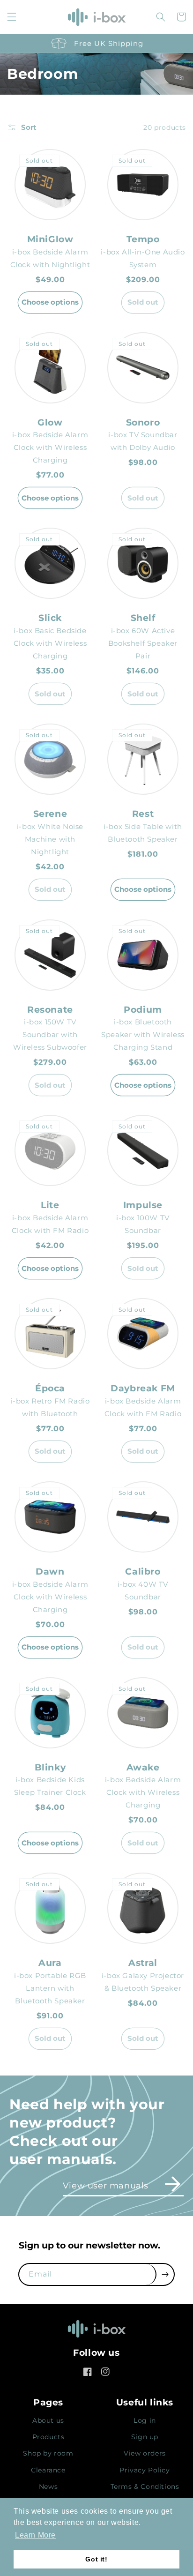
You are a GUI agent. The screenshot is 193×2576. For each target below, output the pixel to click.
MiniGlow (50, 239)
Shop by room (48, 2453)
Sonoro (143, 422)
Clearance (48, 2470)
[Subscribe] (165, 2274)
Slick (50, 618)
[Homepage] (96, 2332)
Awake (143, 1767)
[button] (12, 17)
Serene (50, 814)
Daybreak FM (143, 1388)
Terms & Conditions (145, 2486)
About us (48, 2420)
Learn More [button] (35, 2535)
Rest (143, 814)
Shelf (143, 618)
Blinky (50, 1767)
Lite (50, 1205)
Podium (143, 1010)
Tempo (143, 239)
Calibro (143, 1572)
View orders (145, 2453)
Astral (143, 1963)
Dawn (50, 1572)
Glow (50, 422)
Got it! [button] (96, 2559)
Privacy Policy (145, 2470)
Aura (50, 1963)
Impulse (143, 1205)
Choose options (50, 302)
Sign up (145, 2437)
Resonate (50, 1010)
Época (50, 1388)
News (48, 2486)
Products (48, 2437)
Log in (145, 2420)
